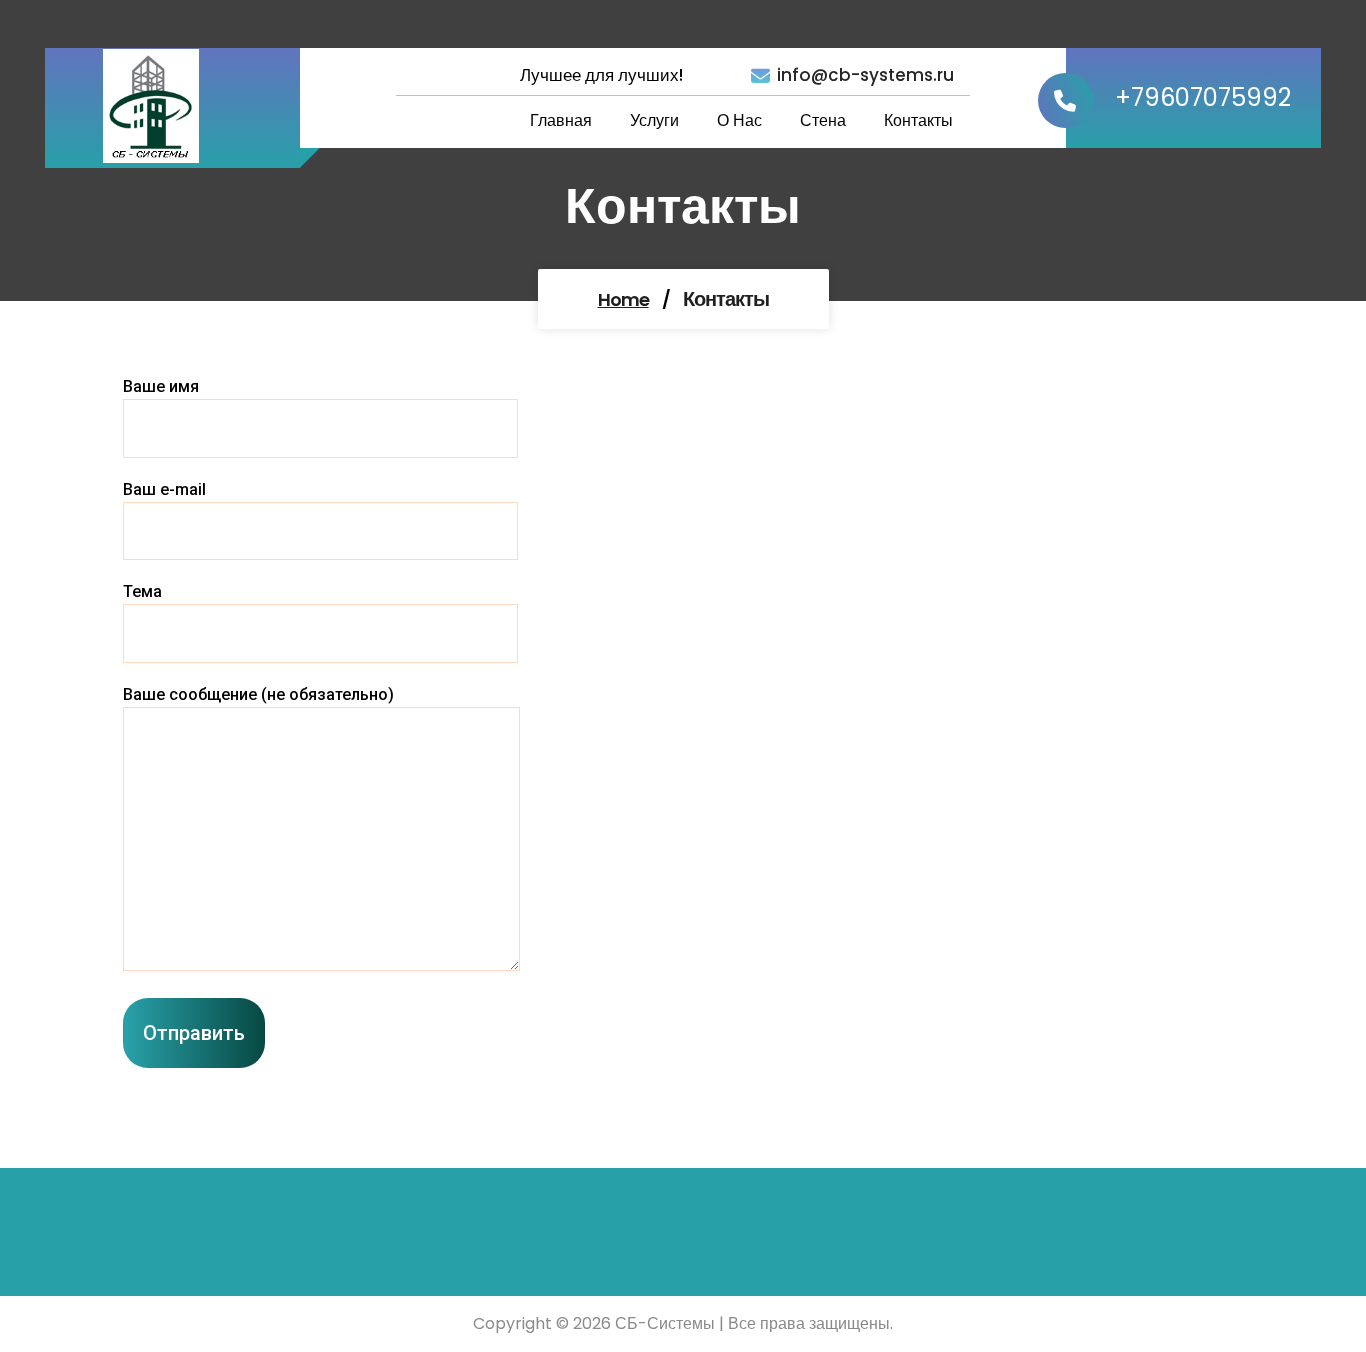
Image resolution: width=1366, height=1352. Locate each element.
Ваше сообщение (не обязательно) (258, 694)
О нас (739, 120)
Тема (142, 591)
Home (623, 299)
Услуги (654, 120)
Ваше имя (161, 386)
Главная (561, 120)
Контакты (918, 120)
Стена (823, 120)
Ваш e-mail (164, 489)
